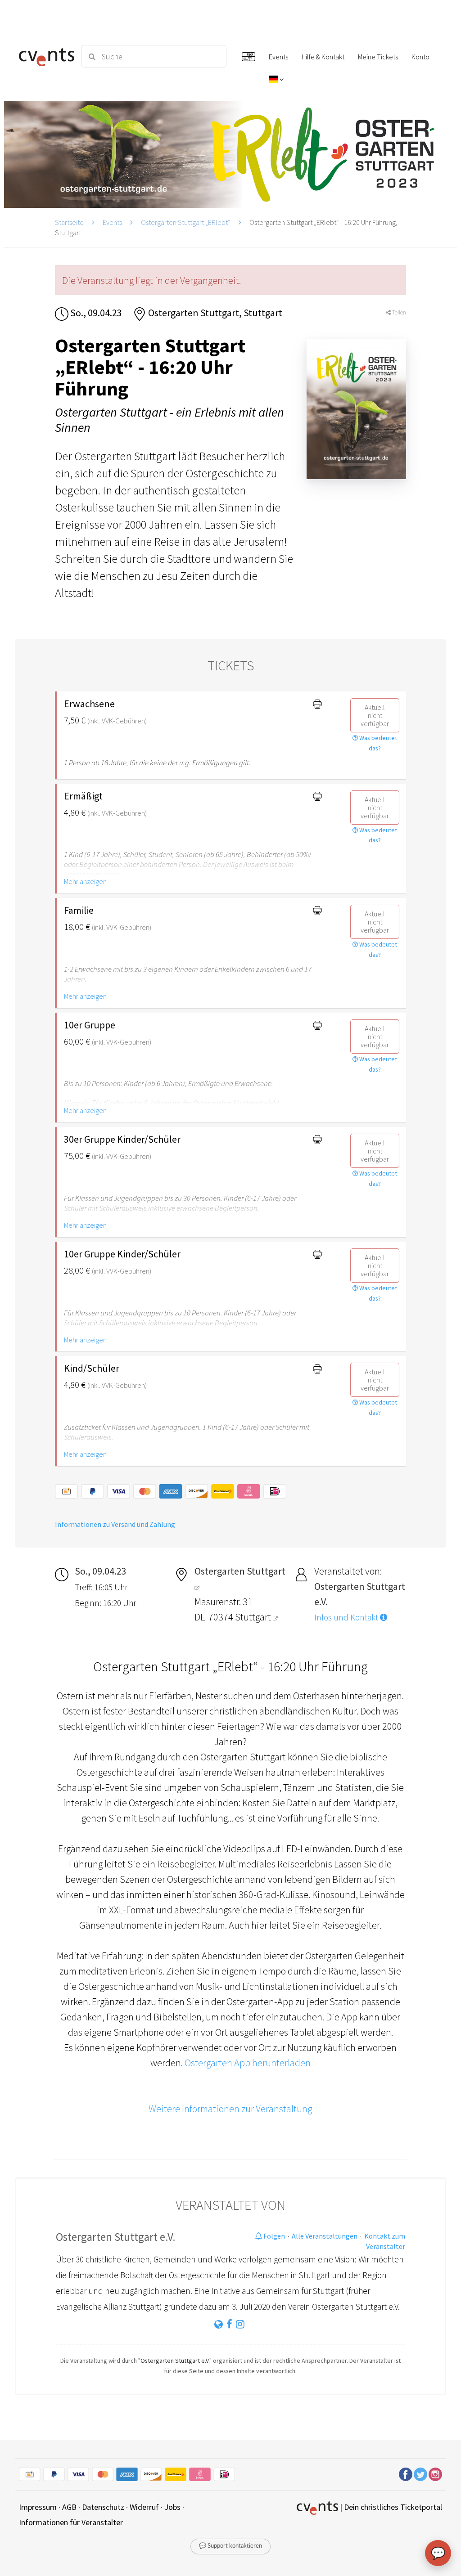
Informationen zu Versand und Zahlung (115, 1524)
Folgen (273, 2236)
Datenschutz (103, 2507)
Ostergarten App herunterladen (248, 2063)
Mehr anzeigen (85, 881)
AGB (69, 2507)
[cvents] (45, 56)
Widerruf (144, 2507)
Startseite (69, 222)
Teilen (398, 312)
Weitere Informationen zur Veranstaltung (230, 2109)
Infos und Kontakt (347, 1617)
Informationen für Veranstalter (71, 2522)
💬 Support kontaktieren (230, 2546)
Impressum (38, 2507)
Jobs (172, 2507)
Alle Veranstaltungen (325, 2236)
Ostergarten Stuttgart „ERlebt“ (186, 222)
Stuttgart (254, 1617)
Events (112, 222)
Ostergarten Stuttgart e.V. (116, 2237)
